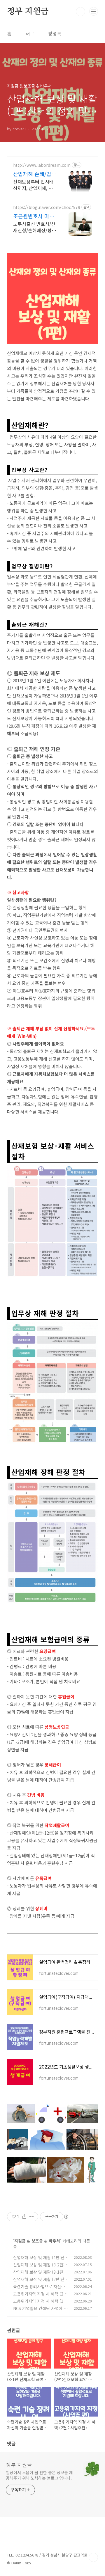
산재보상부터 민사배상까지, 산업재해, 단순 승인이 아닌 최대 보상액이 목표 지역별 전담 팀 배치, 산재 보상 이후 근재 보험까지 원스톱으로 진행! (35, 185)
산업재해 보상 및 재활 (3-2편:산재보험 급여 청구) (41, 2268)
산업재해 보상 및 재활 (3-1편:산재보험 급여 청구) (41, 2275)
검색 (80, 12)
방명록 (55, 33)
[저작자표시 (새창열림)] (66, 2217)
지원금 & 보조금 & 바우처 (37, 2241)
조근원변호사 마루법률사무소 (34, 216)
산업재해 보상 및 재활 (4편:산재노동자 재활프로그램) (41, 2260)
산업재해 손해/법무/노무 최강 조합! (34, 174)
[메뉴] (94, 11)
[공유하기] (24, 2217)
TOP (93, 2557)
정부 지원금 (28, 12)
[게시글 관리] (32, 2217)
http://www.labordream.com (42, 165)
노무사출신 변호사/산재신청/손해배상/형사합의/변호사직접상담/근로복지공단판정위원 (35, 227)
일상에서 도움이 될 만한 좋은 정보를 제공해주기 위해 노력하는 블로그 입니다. (39, 2475)
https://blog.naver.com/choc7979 (47, 207)
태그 (30, 33)
